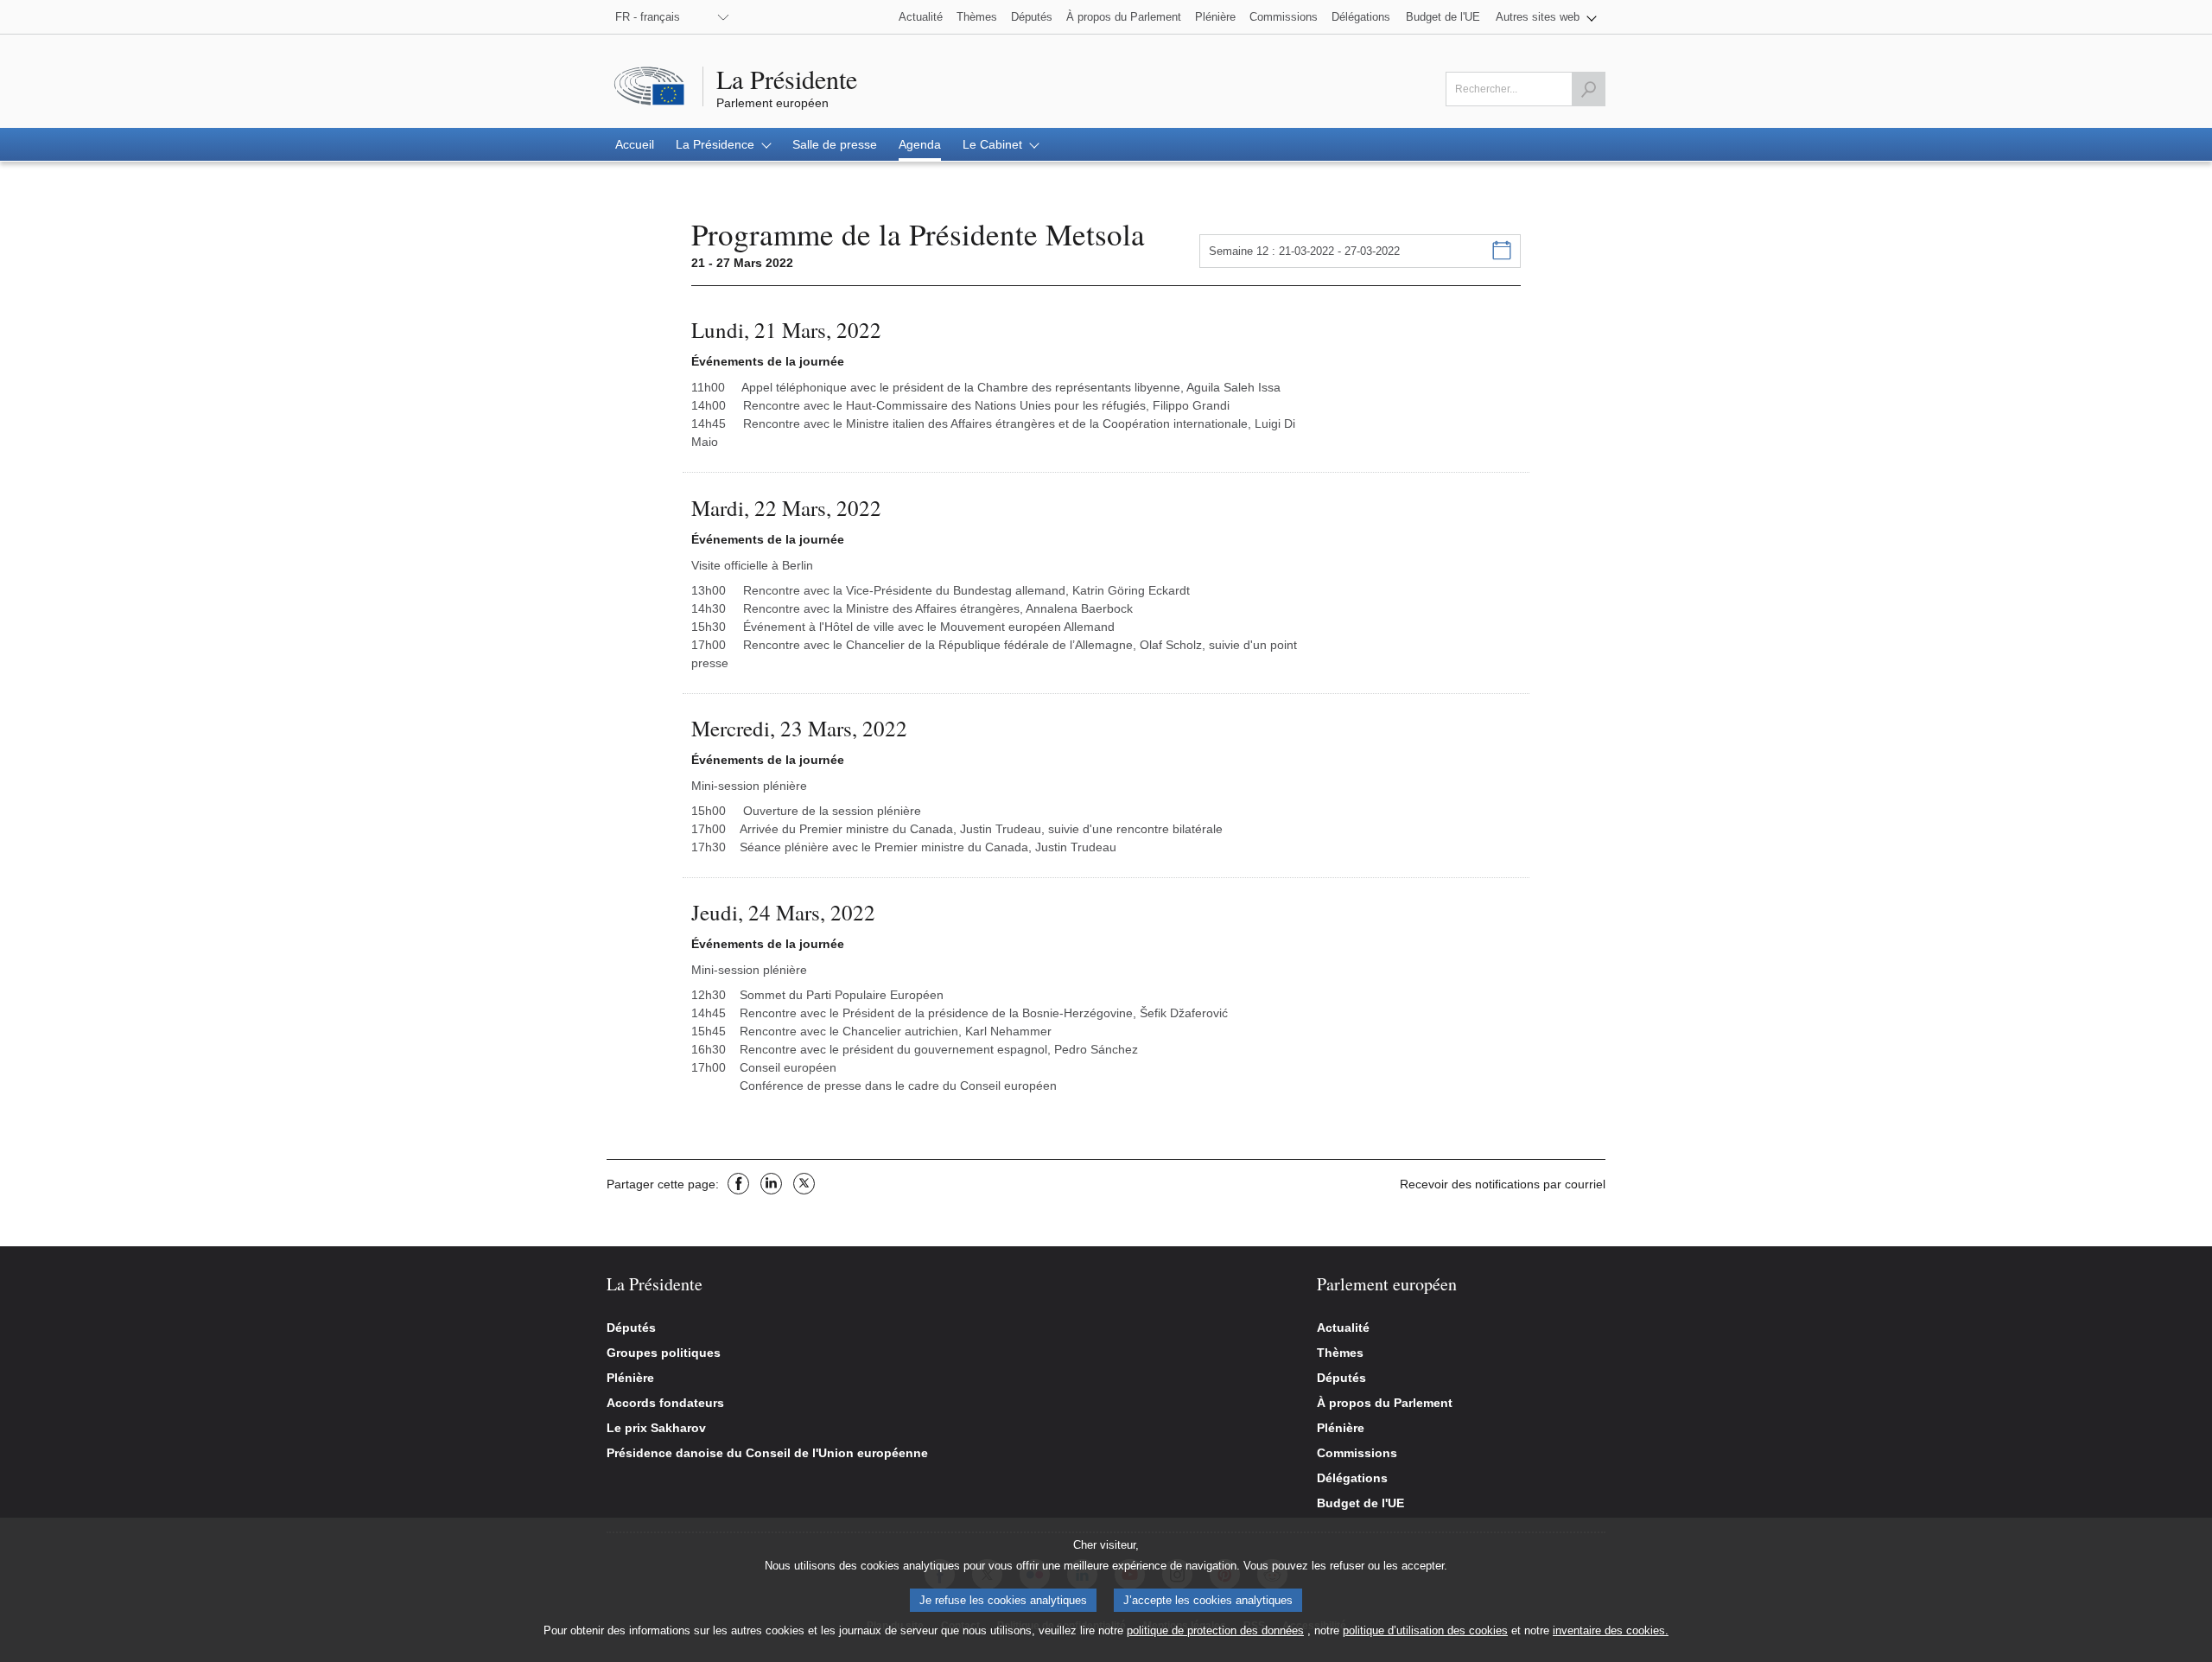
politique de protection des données (1215, 1630)
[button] (1546, 17)
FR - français (648, 17)
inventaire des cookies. (1611, 1630)
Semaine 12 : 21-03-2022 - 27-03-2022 (1304, 251)
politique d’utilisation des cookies (1425, 1630)
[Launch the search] (1588, 89)
